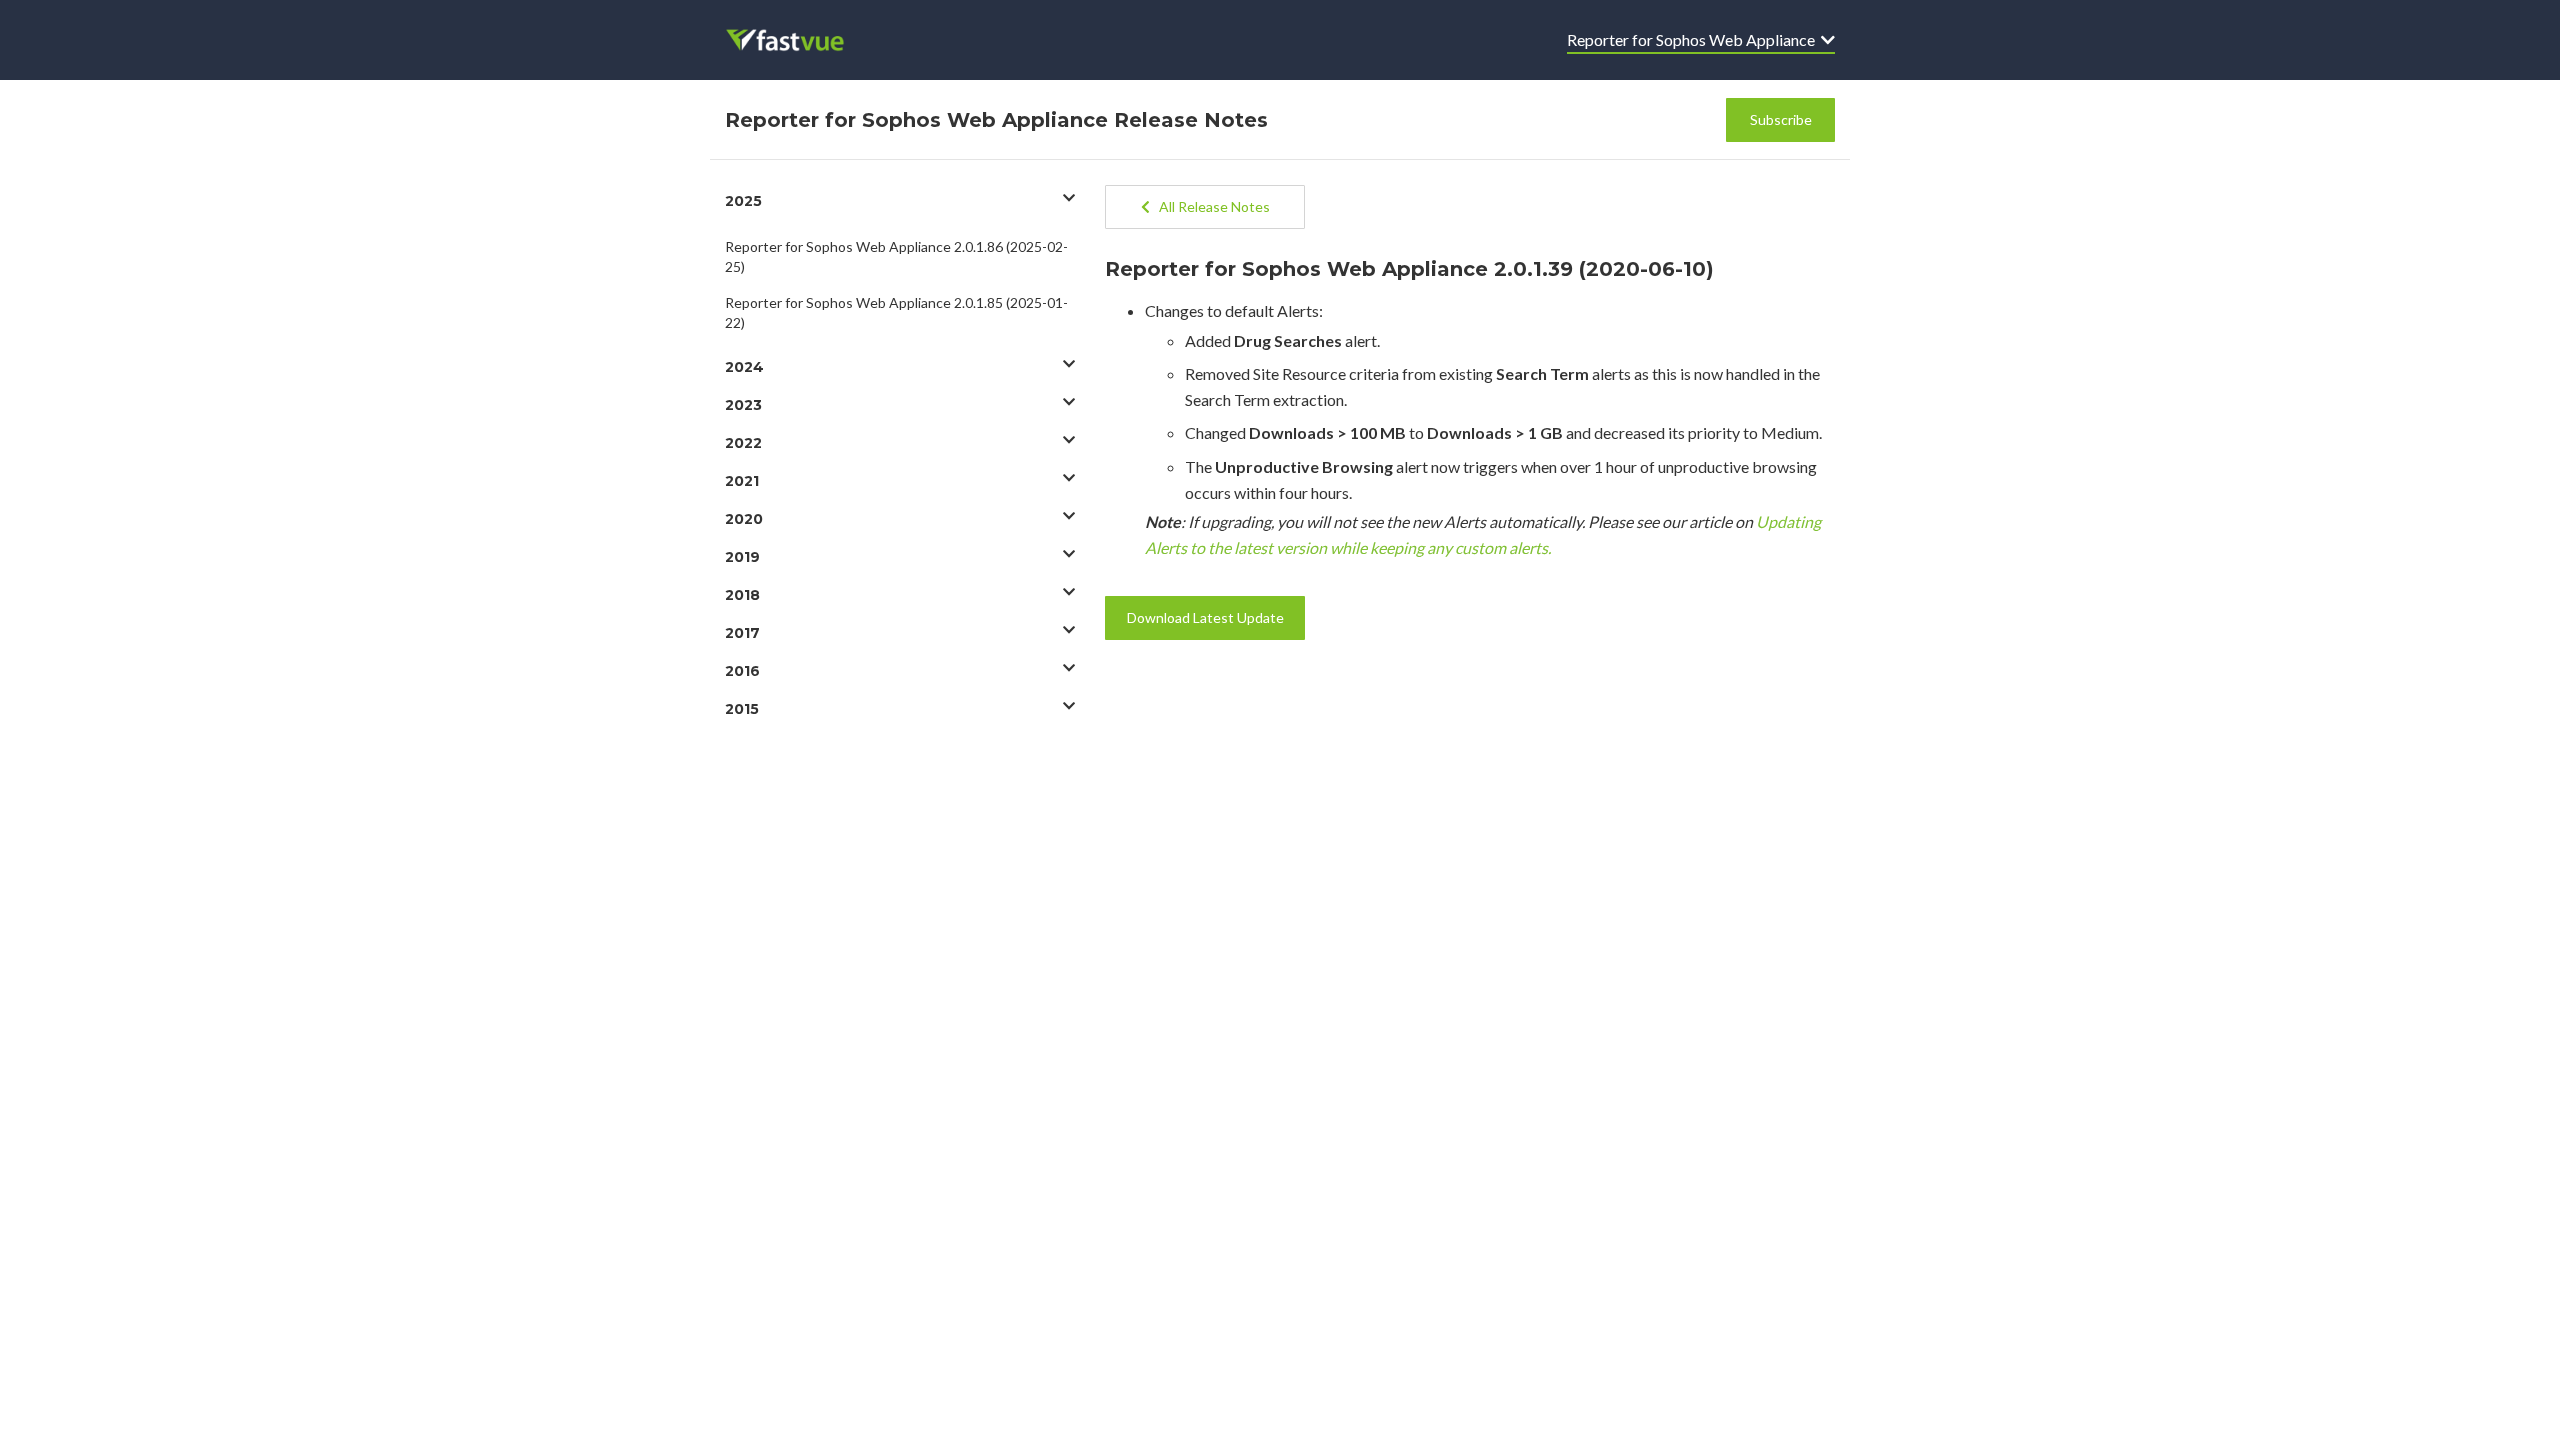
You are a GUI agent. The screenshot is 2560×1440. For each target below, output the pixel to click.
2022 (743, 443)
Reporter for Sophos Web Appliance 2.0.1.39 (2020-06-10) (1409, 269)
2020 (744, 519)
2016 (742, 671)
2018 (742, 595)
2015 (742, 709)
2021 (742, 481)
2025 (743, 201)
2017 (742, 633)
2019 (742, 557)
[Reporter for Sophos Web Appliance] (798, 40)
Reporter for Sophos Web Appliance (1694, 39)
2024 (744, 367)
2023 (743, 405)
